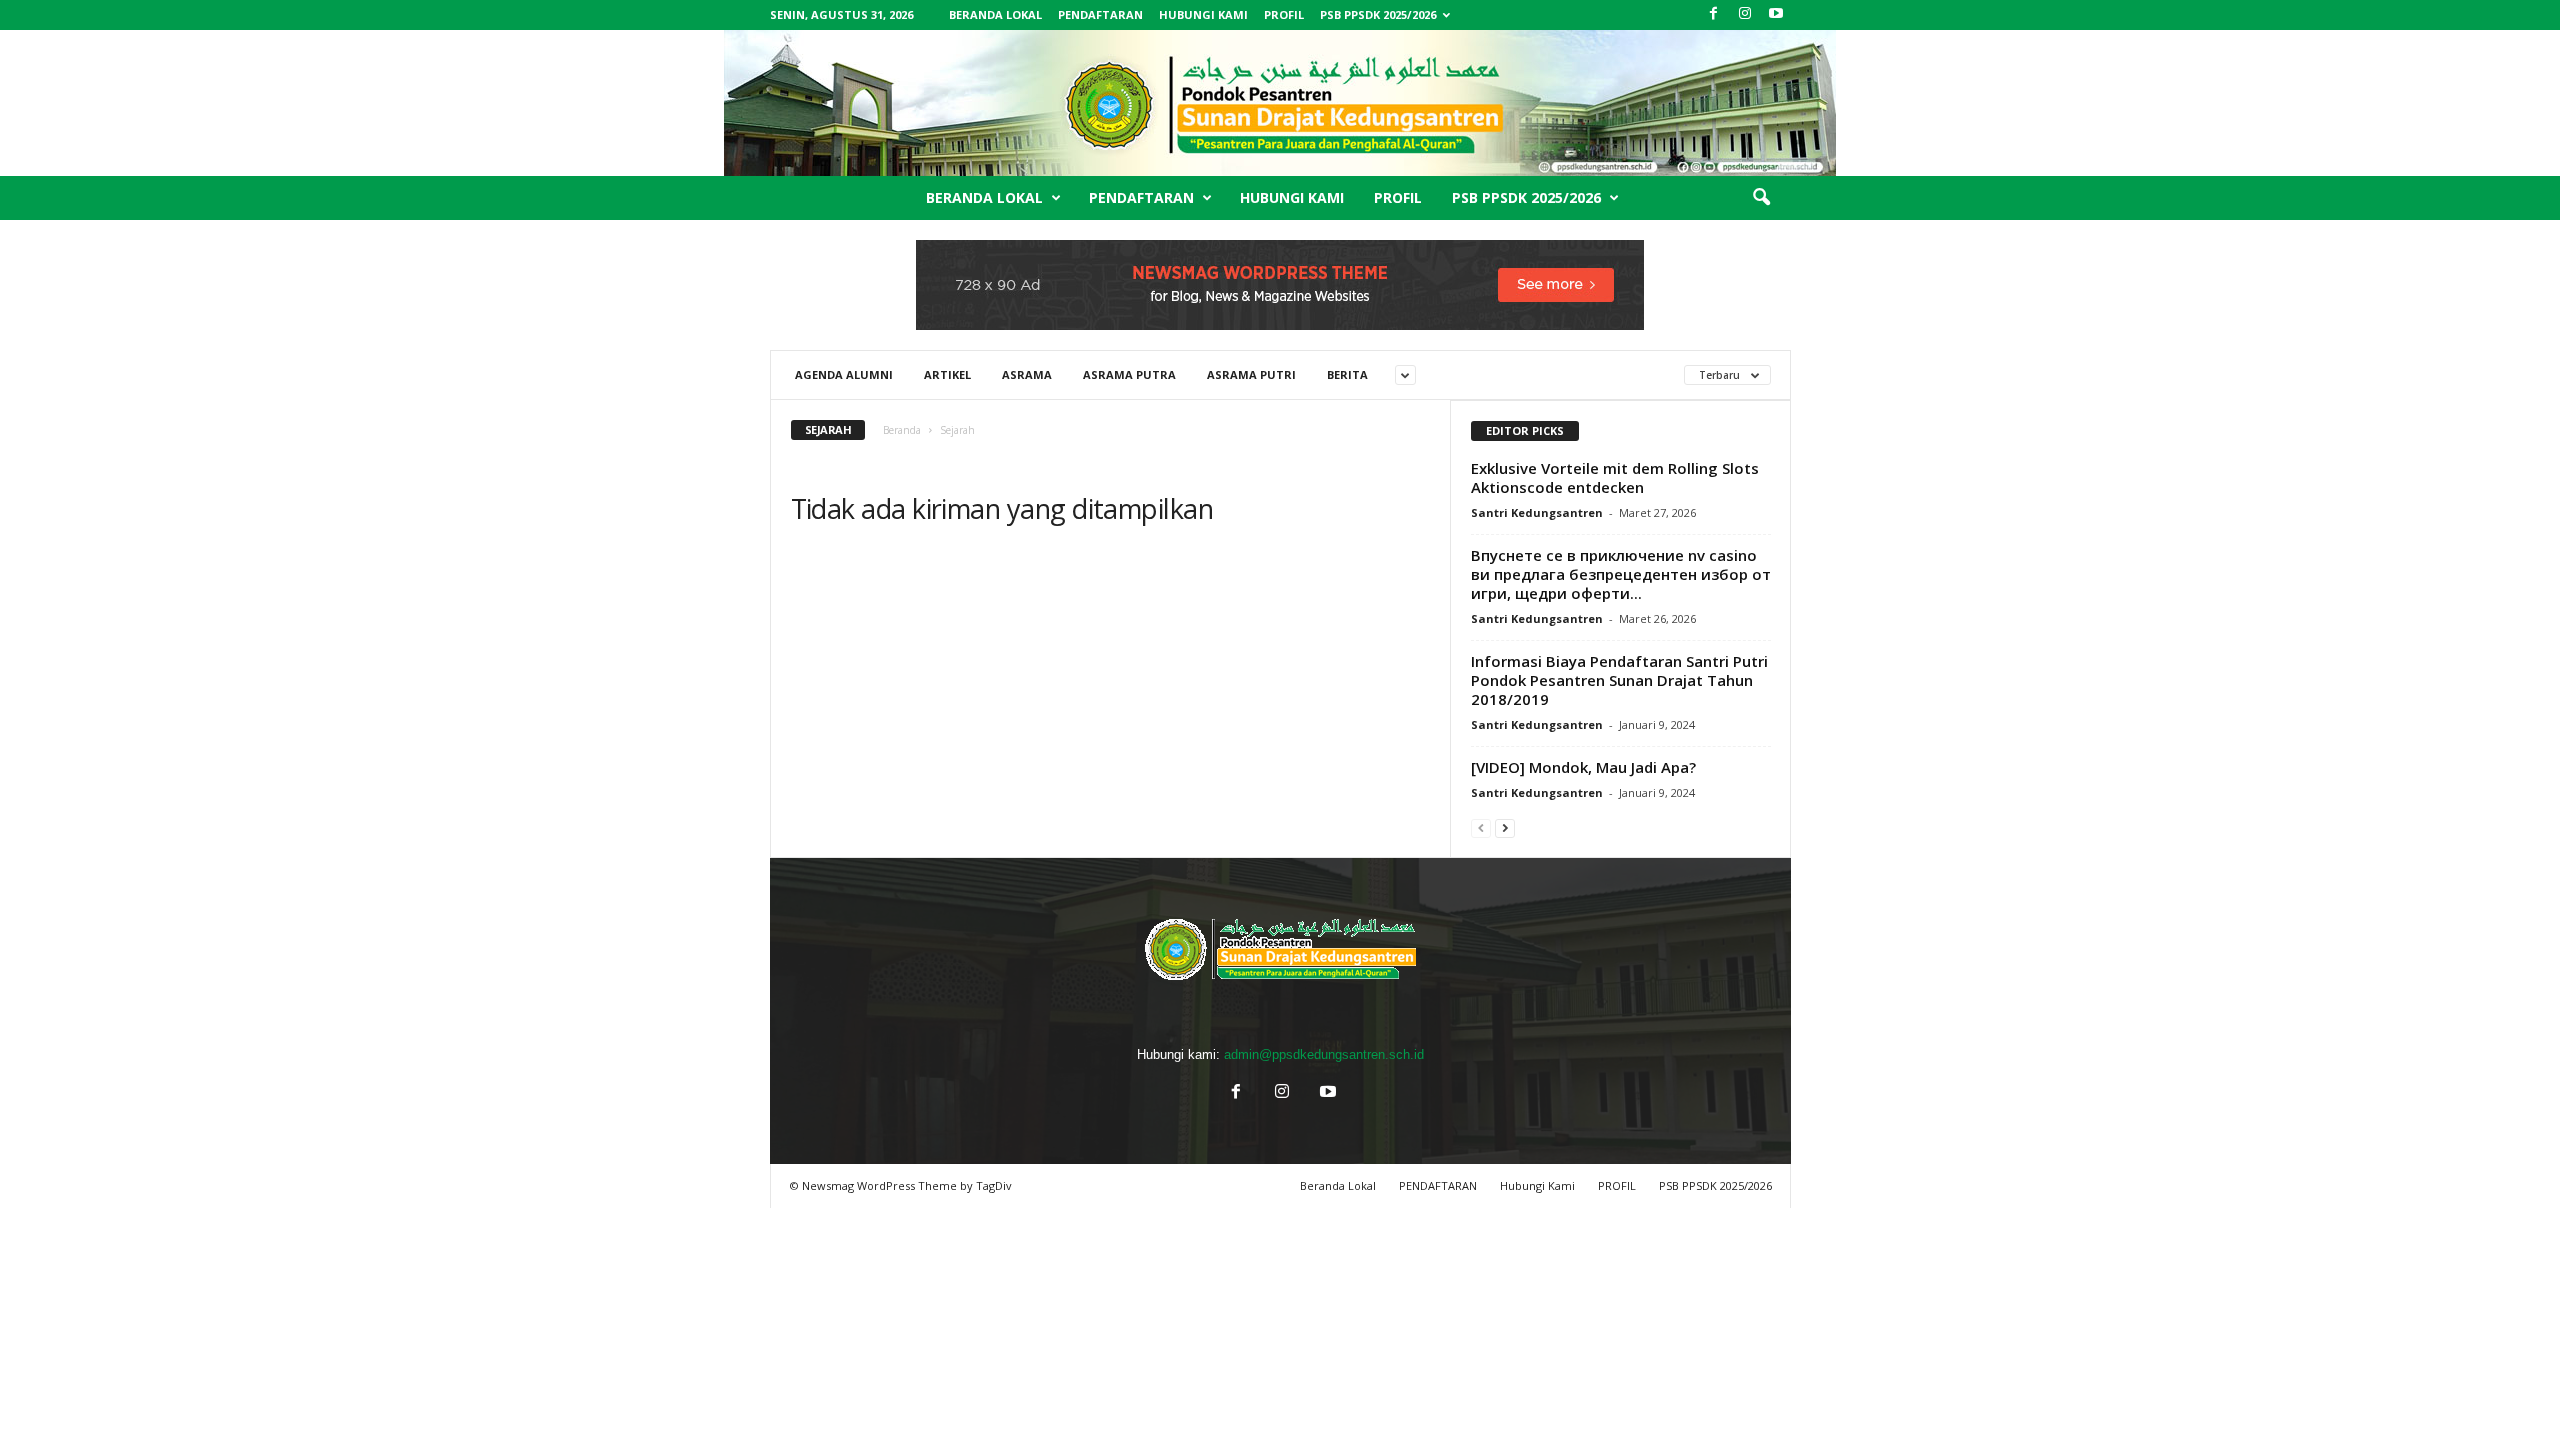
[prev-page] (1481, 827)
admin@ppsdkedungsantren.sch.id (1324, 1054)
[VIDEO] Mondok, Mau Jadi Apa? (1583, 767)
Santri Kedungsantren (1537, 512)
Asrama (1027, 374)
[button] (1761, 198)
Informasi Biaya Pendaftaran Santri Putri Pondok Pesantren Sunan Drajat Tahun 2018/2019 (1619, 680)
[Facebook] (1714, 14)
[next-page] (1505, 827)
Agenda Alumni (844, 374)
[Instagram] (1745, 14)
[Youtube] (1776, 14)
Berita (1347, 374)
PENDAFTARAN (1100, 14)
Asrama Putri (1251, 374)
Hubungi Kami (1203, 14)
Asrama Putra (1129, 374)
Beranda (902, 430)
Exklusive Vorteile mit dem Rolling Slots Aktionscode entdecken (1615, 477)
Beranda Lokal (995, 14)
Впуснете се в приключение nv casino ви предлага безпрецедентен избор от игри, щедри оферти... (1621, 574)
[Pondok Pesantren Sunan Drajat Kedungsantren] (1280, 103)
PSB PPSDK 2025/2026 (1378, 14)
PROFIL (1284, 14)
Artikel (947, 374)
